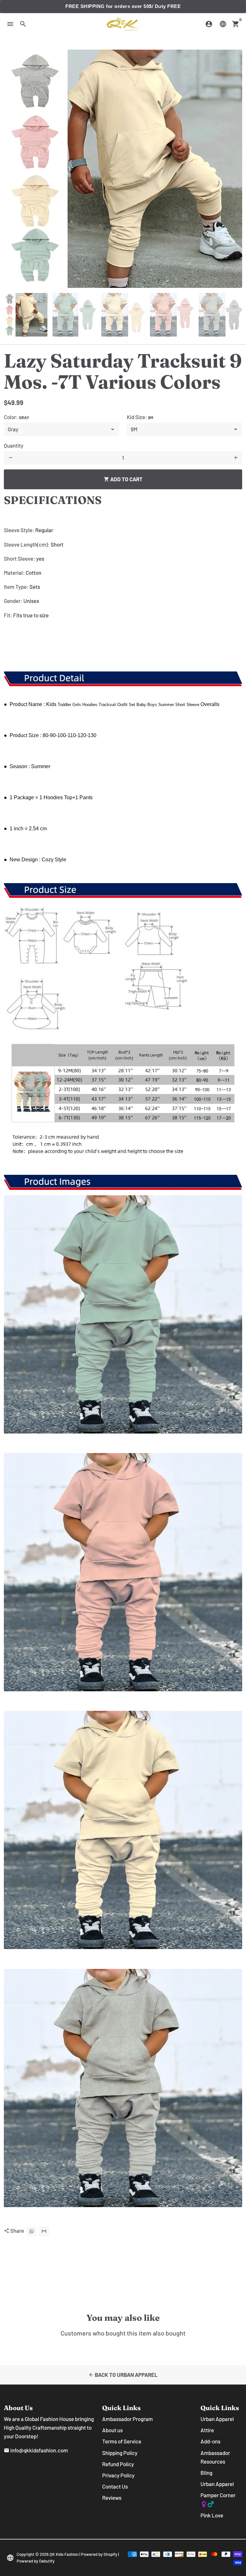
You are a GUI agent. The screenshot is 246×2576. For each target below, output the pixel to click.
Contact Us (115, 2486)
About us (112, 2430)
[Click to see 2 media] (74, 315)
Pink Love (212, 2515)
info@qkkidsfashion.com (36, 2450)
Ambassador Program (127, 2419)
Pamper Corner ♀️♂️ (218, 2499)
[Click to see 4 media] (172, 315)
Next (233, 169)
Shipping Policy (120, 2453)
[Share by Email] (44, 2231)
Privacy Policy (118, 2475)
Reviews (112, 2498)
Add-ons (210, 2441)
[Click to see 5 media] (220, 315)
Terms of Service (122, 2441)
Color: (16, 417)
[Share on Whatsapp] (32, 2231)
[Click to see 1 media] (26, 315)
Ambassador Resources (215, 2457)
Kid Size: (140, 417)
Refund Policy (118, 2464)
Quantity (14, 445)
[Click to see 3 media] (123, 315)
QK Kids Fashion (64, 2554)
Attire (207, 2430)
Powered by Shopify (99, 2554)
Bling (206, 2473)
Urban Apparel (217, 2419)
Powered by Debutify (36, 2561)
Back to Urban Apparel (123, 2375)
